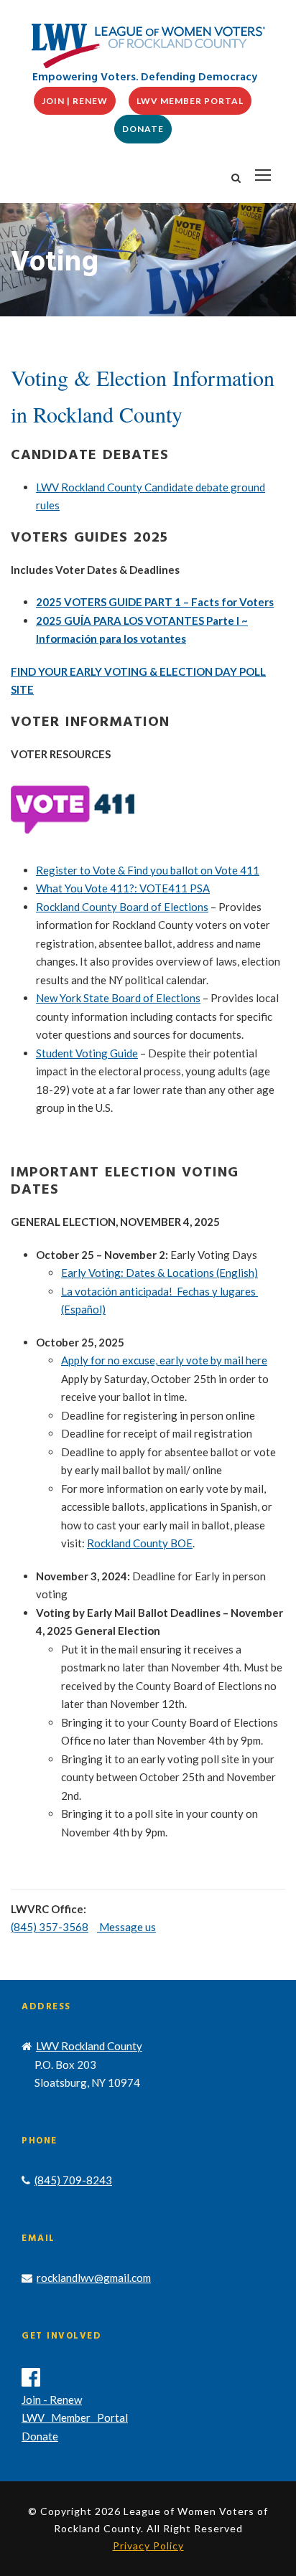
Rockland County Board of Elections (122, 907)
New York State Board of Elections (118, 998)
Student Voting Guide (87, 1053)
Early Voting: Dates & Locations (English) (159, 1273)
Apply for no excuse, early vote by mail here (164, 1360)
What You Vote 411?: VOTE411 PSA (123, 888)
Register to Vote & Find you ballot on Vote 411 (148, 870)
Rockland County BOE (140, 1543)
